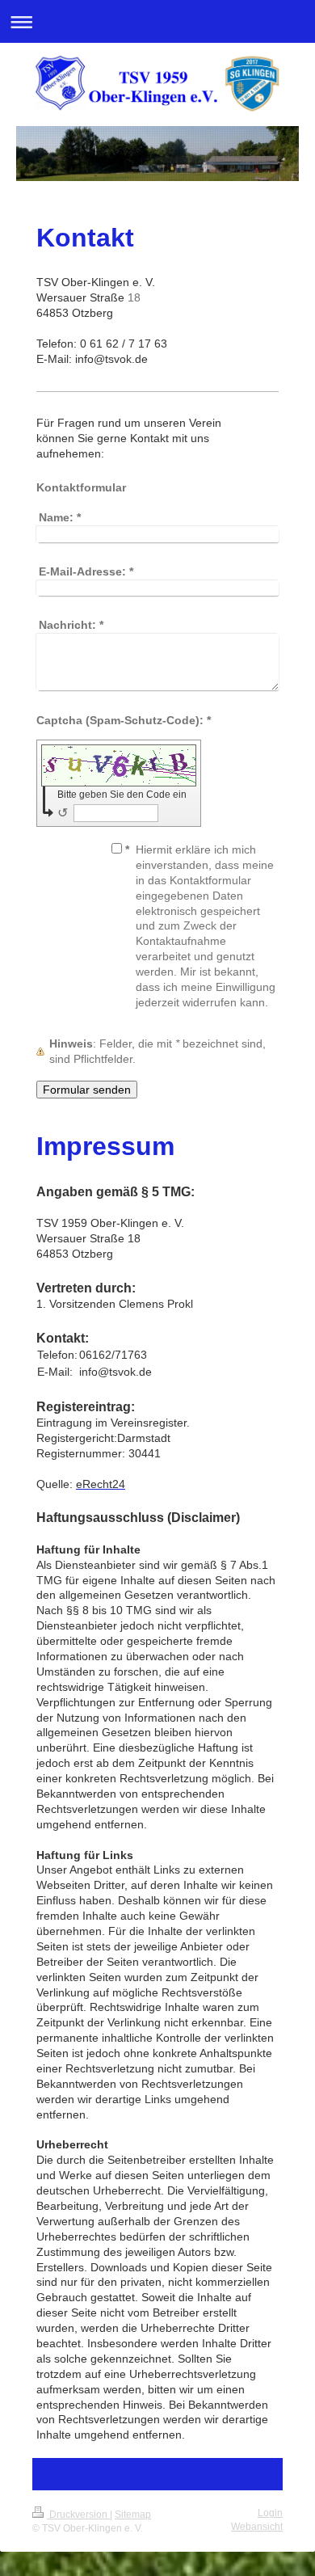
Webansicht (257, 2527)
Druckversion (78, 2515)
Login (270, 2513)
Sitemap (133, 2515)
